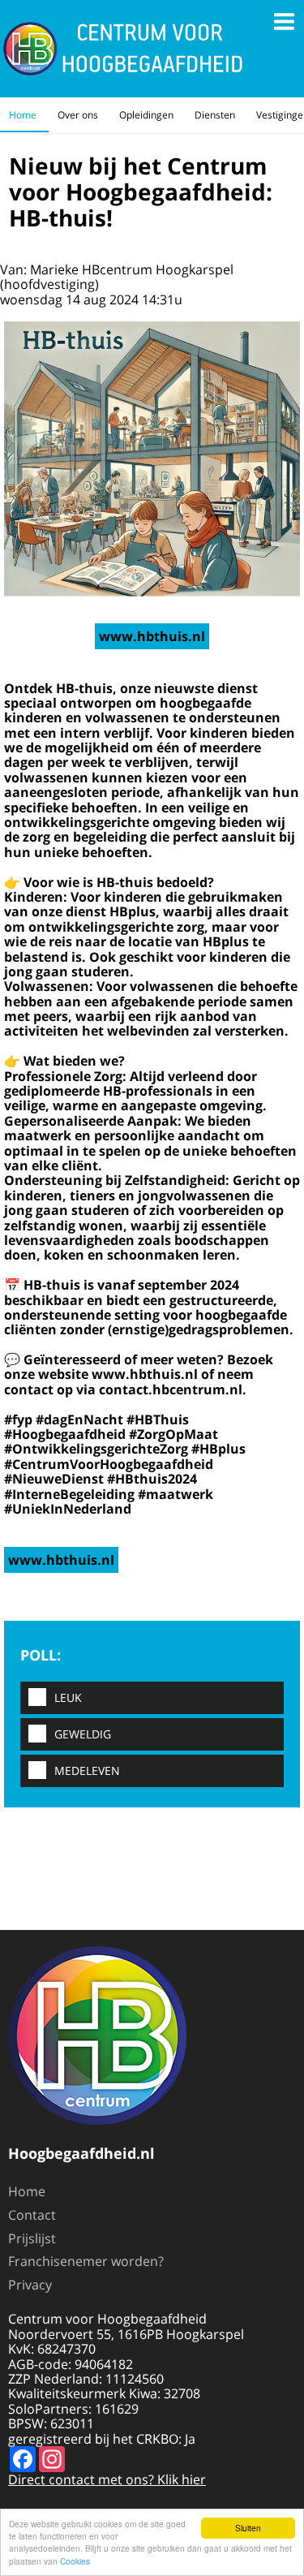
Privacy (30, 2285)
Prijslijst (32, 2238)
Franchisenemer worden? (86, 2261)
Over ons (78, 115)
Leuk (68, 1697)
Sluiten (248, 2528)
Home (23, 115)
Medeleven (87, 1770)
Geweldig (83, 1734)
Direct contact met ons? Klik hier (107, 2479)
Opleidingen (146, 115)
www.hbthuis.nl (152, 636)
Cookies (75, 2561)
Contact (32, 2215)
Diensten (215, 115)
